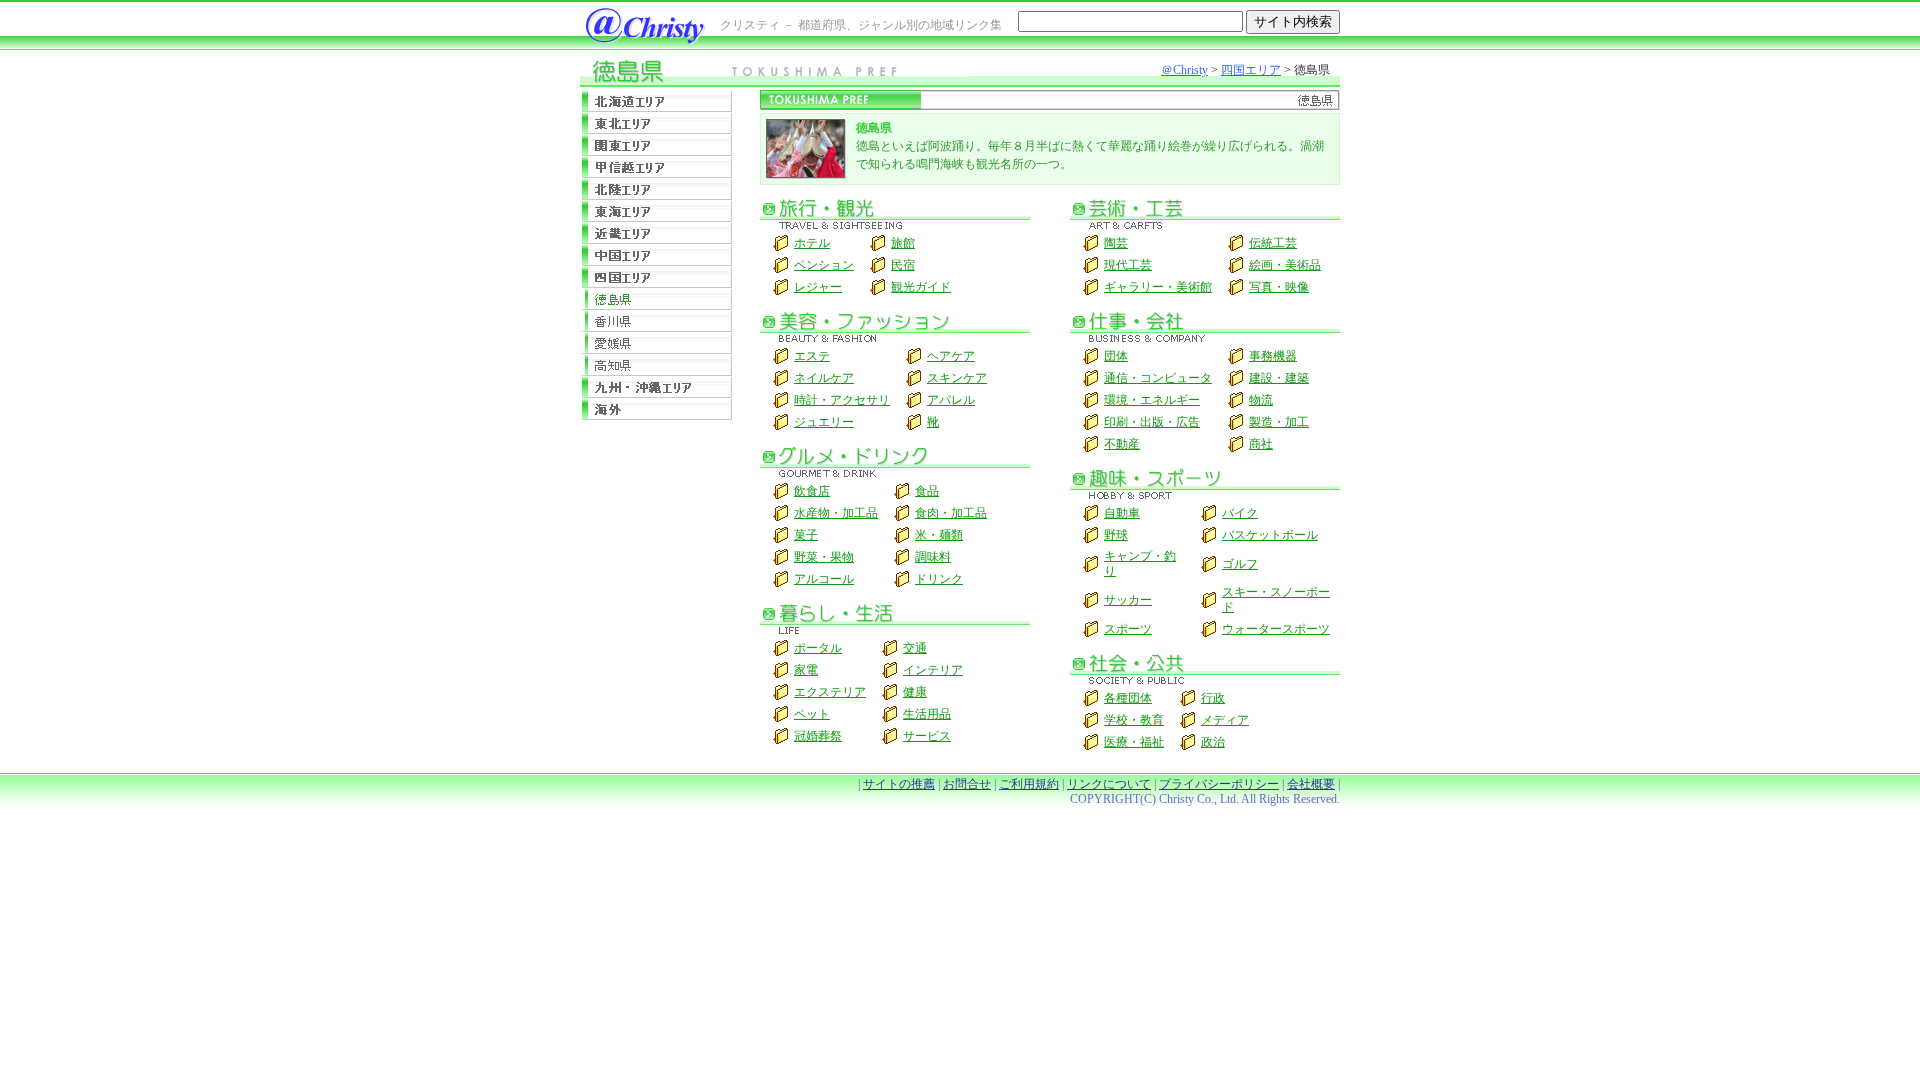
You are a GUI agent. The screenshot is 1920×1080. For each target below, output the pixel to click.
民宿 (903, 265)
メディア (1225, 720)
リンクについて (1109, 784)
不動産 (1122, 444)
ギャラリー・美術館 (1158, 287)
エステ (812, 356)
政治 (1213, 742)
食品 (927, 491)
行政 (1213, 698)
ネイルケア (824, 378)
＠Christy (1184, 70)
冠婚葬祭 (818, 736)
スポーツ (1128, 629)
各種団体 (1128, 698)
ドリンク (939, 579)
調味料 (933, 557)
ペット (812, 714)
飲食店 (812, 491)
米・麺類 (939, 535)
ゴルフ (1240, 564)
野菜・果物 (824, 557)
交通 (915, 648)
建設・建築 (1279, 378)
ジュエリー (824, 422)
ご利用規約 (1029, 784)
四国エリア (1251, 70)
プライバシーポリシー (1219, 784)
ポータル (818, 648)
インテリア (933, 670)
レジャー (818, 287)
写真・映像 (1279, 287)
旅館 (903, 243)
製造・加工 (1279, 422)
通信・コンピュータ (1158, 378)
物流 (1261, 400)
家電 (806, 670)
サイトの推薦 (899, 784)
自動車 (1122, 513)
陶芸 (1116, 243)
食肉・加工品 (951, 513)
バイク (1240, 513)
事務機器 (1273, 356)
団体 (1116, 356)
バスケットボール (1270, 535)
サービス (927, 736)
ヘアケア (951, 356)
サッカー (1128, 600)
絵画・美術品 (1285, 265)
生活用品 (927, 714)
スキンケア (957, 378)
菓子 (806, 535)
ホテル (812, 243)
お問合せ (967, 784)
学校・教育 (1134, 720)
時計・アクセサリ (842, 400)
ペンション (824, 265)
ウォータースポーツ (1276, 629)
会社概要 (1311, 784)
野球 (1116, 535)
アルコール (824, 579)
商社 (1261, 444)
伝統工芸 (1273, 243)
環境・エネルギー (1152, 400)
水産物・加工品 (836, 513)
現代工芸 (1128, 265)
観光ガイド (921, 287)
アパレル (951, 400)
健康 (915, 692)
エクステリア (830, 692)
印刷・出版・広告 (1152, 422)
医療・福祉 (1134, 742)
